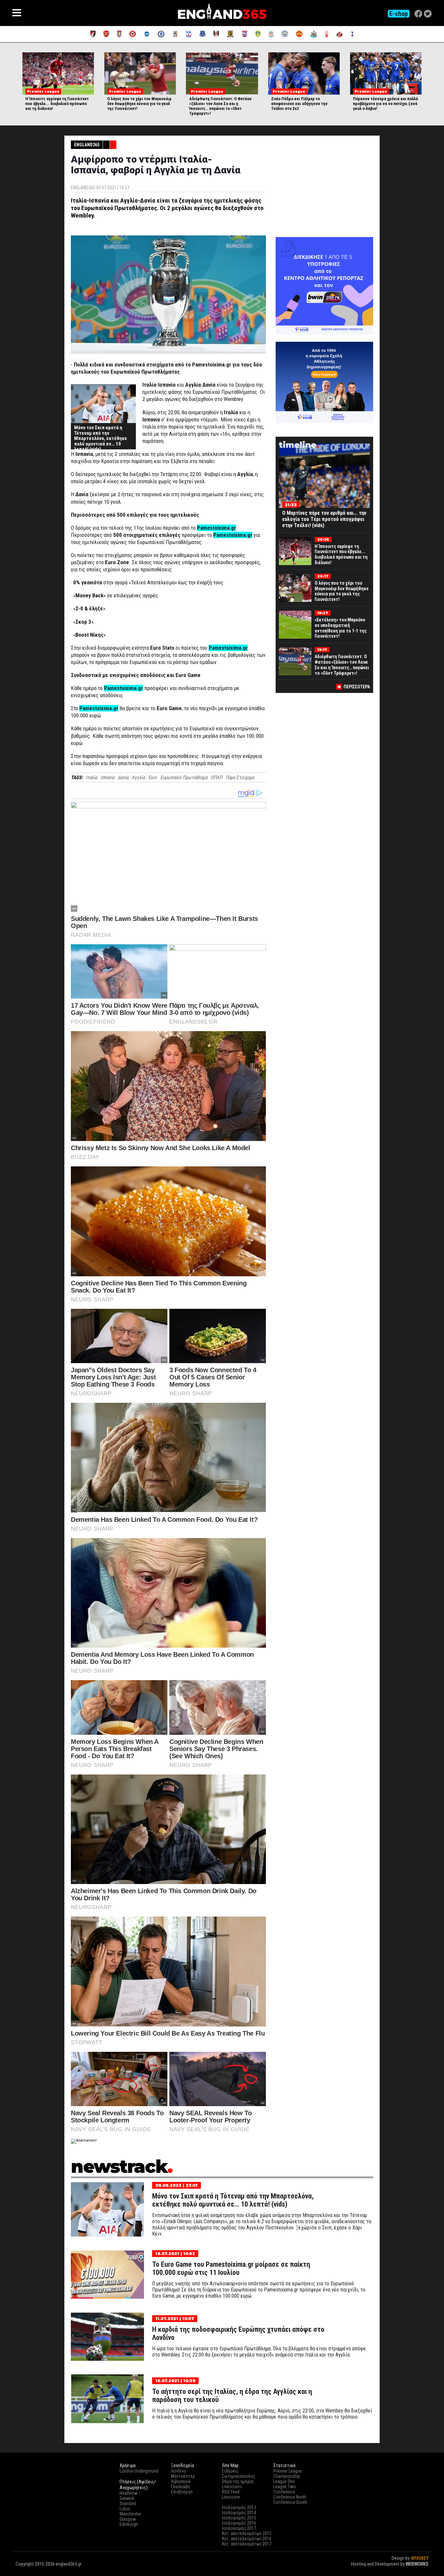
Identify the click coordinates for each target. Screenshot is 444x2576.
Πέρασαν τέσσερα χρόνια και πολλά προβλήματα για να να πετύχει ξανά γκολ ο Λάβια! (385, 104)
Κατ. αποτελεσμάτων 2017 (247, 2544)
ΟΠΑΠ (216, 777)
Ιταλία (91, 777)
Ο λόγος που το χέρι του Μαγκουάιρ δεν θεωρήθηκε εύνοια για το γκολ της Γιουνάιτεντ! (139, 104)
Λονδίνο (179, 2471)
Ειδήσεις (230, 2471)
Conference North (290, 2497)
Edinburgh (129, 2524)
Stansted (128, 2503)
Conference (284, 2492)
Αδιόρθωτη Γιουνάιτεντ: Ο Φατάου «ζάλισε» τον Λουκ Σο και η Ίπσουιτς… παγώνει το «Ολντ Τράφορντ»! (220, 106)
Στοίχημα (419, 2570)
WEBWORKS (417, 2564)
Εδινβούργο (182, 2492)
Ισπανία (107, 777)
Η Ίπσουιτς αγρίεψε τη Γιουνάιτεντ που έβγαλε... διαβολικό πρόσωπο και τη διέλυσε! (57, 104)
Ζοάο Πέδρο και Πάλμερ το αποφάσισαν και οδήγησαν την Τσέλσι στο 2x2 (299, 104)
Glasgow (128, 2519)
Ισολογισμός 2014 (239, 2513)
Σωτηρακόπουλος (239, 2476)
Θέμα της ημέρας (238, 2481)
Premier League (288, 2471)
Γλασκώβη (181, 2487)
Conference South (290, 2502)
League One (284, 2481)
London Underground (139, 2471)
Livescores (232, 2487)
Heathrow (129, 2493)
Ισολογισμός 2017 (239, 2528)
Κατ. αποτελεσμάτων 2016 (247, 2539)
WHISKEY (419, 2558)
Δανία (123, 777)
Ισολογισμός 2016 (239, 2523)
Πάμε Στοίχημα (240, 777)
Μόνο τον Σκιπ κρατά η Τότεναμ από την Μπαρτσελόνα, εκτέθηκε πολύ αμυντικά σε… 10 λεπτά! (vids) (101, 438)
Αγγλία (138, 777)
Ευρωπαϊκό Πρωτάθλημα (184, 777)
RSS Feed (231, 2492)
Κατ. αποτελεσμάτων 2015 (247, 2533)
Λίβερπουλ (181, 2481)
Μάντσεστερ (183, 2476)
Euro (153, 777)
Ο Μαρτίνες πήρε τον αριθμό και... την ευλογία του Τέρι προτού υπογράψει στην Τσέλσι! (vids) (324, 519)
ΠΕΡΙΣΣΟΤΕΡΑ (357, 687)
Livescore (231, 2497)
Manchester (131, 2514)
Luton (125, 2509)
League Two (285, 2487)
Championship (287, 2476)
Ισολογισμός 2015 (239, 2518)
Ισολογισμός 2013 (239, 2507)
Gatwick (127, 2498)
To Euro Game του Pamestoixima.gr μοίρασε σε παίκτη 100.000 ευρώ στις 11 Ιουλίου (231, 2268)
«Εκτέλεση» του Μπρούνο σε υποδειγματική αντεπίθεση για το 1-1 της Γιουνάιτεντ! (341, 628)
